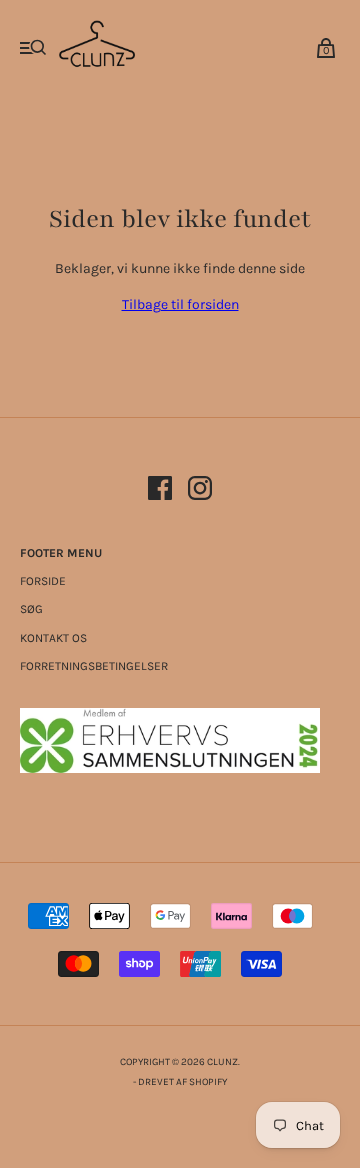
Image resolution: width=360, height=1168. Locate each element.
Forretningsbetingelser (94, 666)
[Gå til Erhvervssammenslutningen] (170, 768)
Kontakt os (53, 638)
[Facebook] (160, 491)
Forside (43, 581)
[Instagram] (200, 491)
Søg (31, 609)
